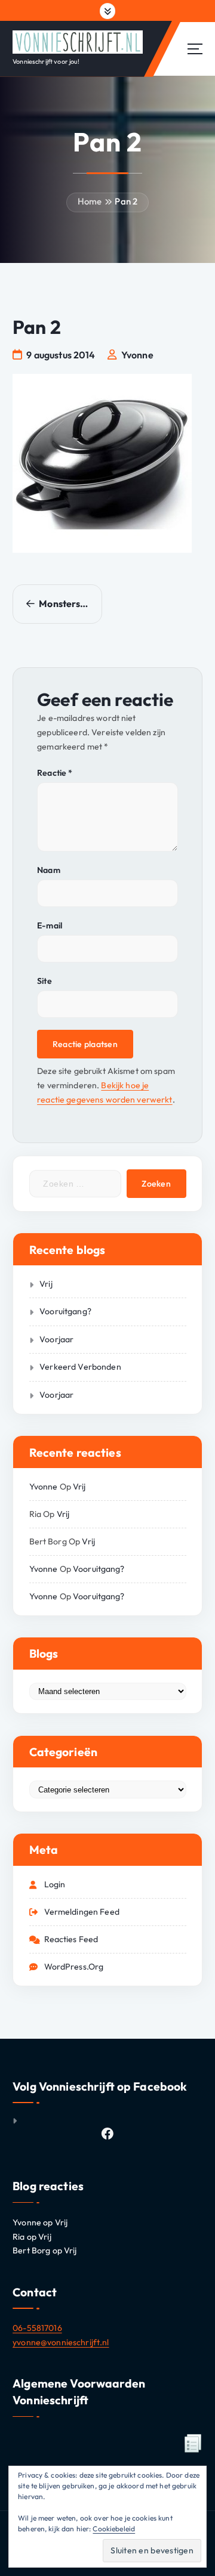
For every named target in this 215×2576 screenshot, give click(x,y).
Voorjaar (56, 1339)
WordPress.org (74, 1967)
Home (90, 201)
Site (44, 981)
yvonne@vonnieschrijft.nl (61, 2342)
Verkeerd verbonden (80, 1367)
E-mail (50, 925)
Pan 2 (126, 201)
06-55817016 (37, 2328)
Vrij (46, 1284)
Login (55, 1884)
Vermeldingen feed (82, 1912)
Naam (49, 870)
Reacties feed (71, 1939)
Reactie (55, 773)
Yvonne (44, 1487)
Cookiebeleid (114, 2529)
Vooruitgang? (65, 1311)
